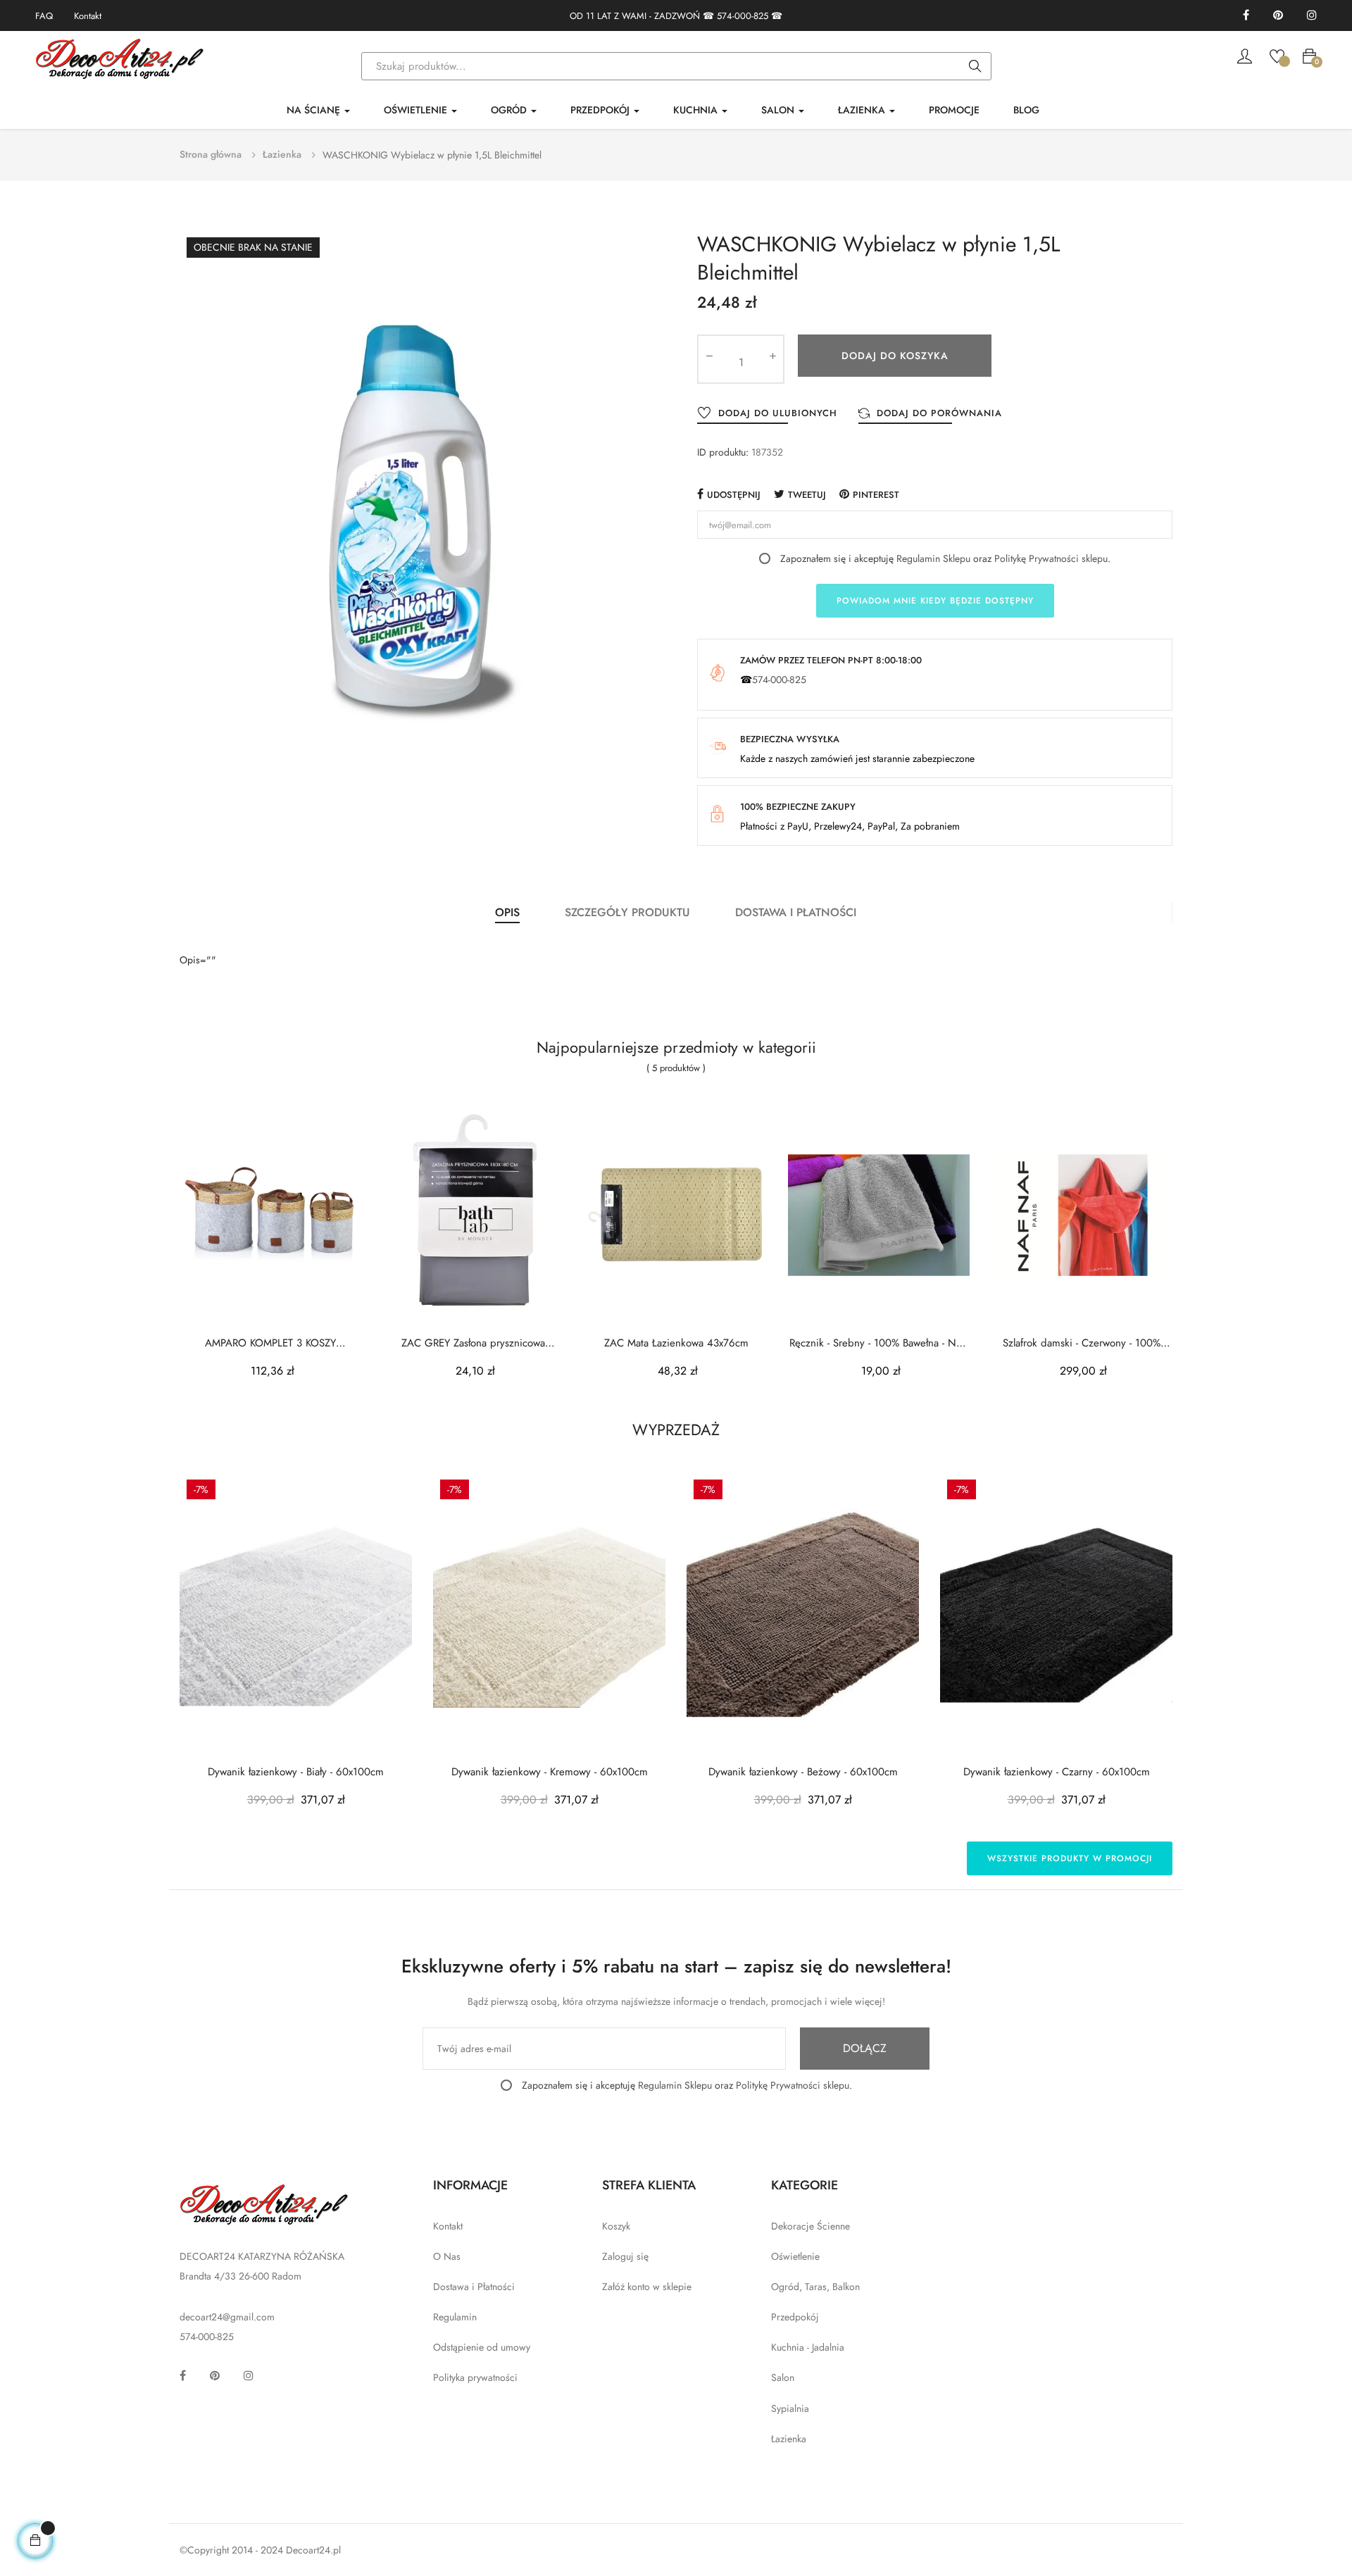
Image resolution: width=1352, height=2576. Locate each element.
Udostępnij (734, 495)
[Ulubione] (1277, 55)
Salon (783, 2377)
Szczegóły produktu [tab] (627, 912)
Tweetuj (807, 495)
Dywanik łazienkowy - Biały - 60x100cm (296, 1772)
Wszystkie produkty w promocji (1070, 1858)
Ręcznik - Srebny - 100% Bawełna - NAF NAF (879, 1343)
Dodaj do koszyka (895, 356)
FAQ (44, 16)
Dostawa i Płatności (474, 2287)
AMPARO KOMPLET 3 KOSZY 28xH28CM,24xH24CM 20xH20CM (271, 1343)
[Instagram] (1312, 16)
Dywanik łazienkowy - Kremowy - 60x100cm (550, 1772)
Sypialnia (790, 2408)
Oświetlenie (795, 2256)
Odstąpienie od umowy (482, 2347)
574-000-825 (743, 16)
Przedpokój (795, 2317)
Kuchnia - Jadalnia (808, 2347)
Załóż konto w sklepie (647, 2287)
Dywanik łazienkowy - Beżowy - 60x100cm (803, 1772)
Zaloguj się (625, 2256)
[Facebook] (1246, 16)
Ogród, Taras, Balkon (815, 2287)
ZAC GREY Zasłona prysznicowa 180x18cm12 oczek (473, 1343)
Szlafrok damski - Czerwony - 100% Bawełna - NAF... (1082, 1343)
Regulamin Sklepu (933, 558)
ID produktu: (723, 452)
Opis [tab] (507, 912)
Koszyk (616, 2226)
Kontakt (88, 16)
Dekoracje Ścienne (810, 2226)
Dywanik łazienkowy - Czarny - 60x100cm (1057, 1772)
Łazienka (789, 2439)
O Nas (447, 2256)
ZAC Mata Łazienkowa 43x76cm (676, 1343)
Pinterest (876, 495)
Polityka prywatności (475, 2377)
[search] (975, 67)
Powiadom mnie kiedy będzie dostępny (935, 601)
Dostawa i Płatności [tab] (796, 912)
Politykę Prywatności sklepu (1051, 558)
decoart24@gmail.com (227, 2317)
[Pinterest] (1278, 16)
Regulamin (455, 2317)
